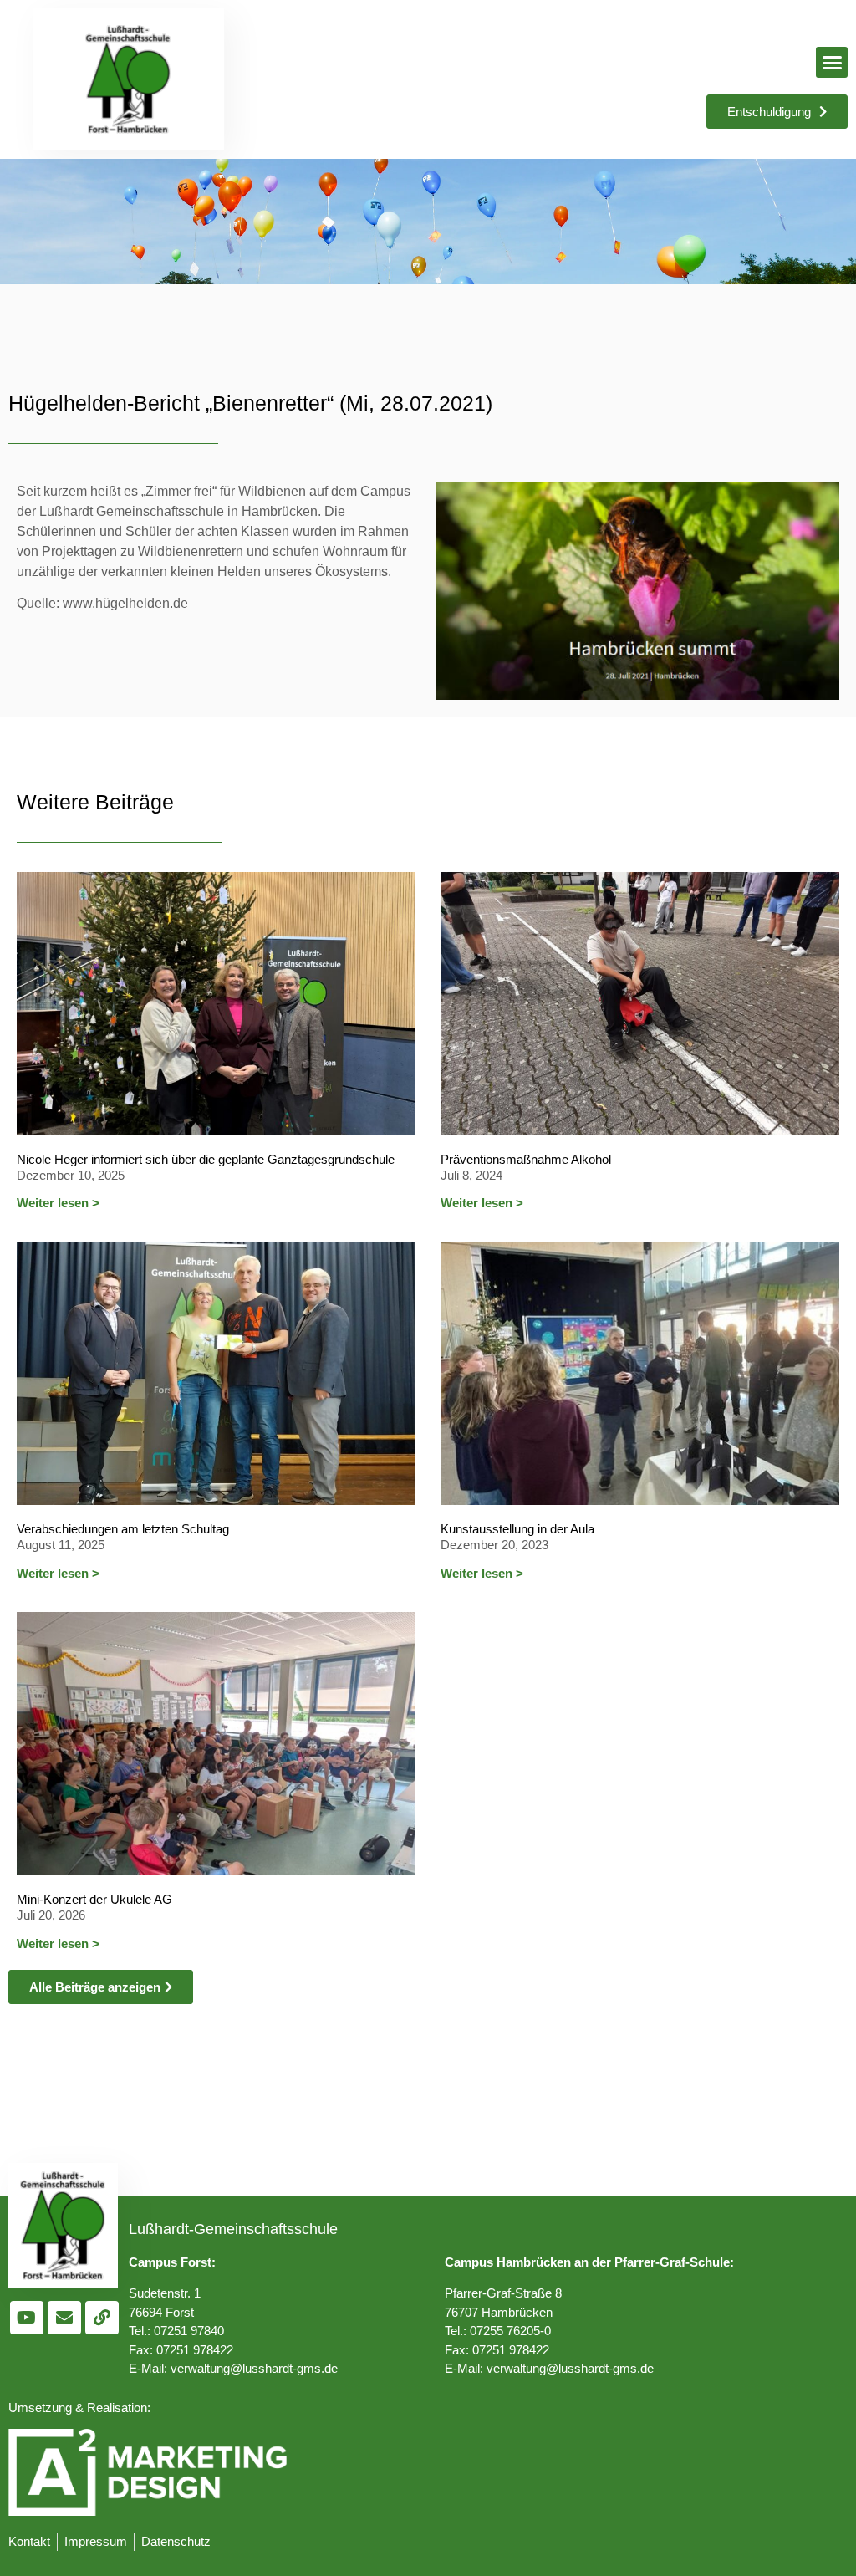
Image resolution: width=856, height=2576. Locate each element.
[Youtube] (27, 2318)
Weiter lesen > (58, 1203)
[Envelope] (64, 2318)
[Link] (102, 2318)
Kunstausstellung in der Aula (517, 1529)
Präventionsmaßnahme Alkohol (526, 1159)
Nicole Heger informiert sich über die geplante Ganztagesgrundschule (206, 1159)
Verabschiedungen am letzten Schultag (123, 1529)
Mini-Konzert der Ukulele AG (94, 1899)
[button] (832, 63)
